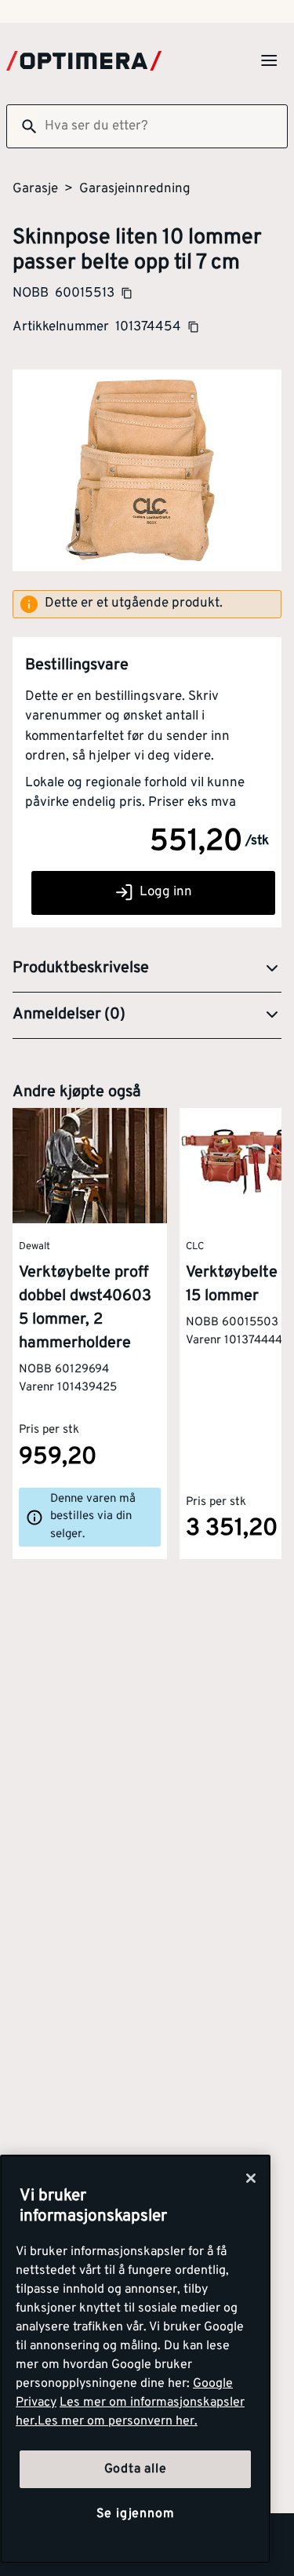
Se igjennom (136, 2514)
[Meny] (269, 60)
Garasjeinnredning (135, 189)
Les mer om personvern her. (118, 2421)
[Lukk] (251, 2178)
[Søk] (23, 126)
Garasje (35, 189)
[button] (147, 969)
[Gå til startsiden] (84, 61)
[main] (135, 2359)
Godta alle (136, 2469)
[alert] (147, 604)
